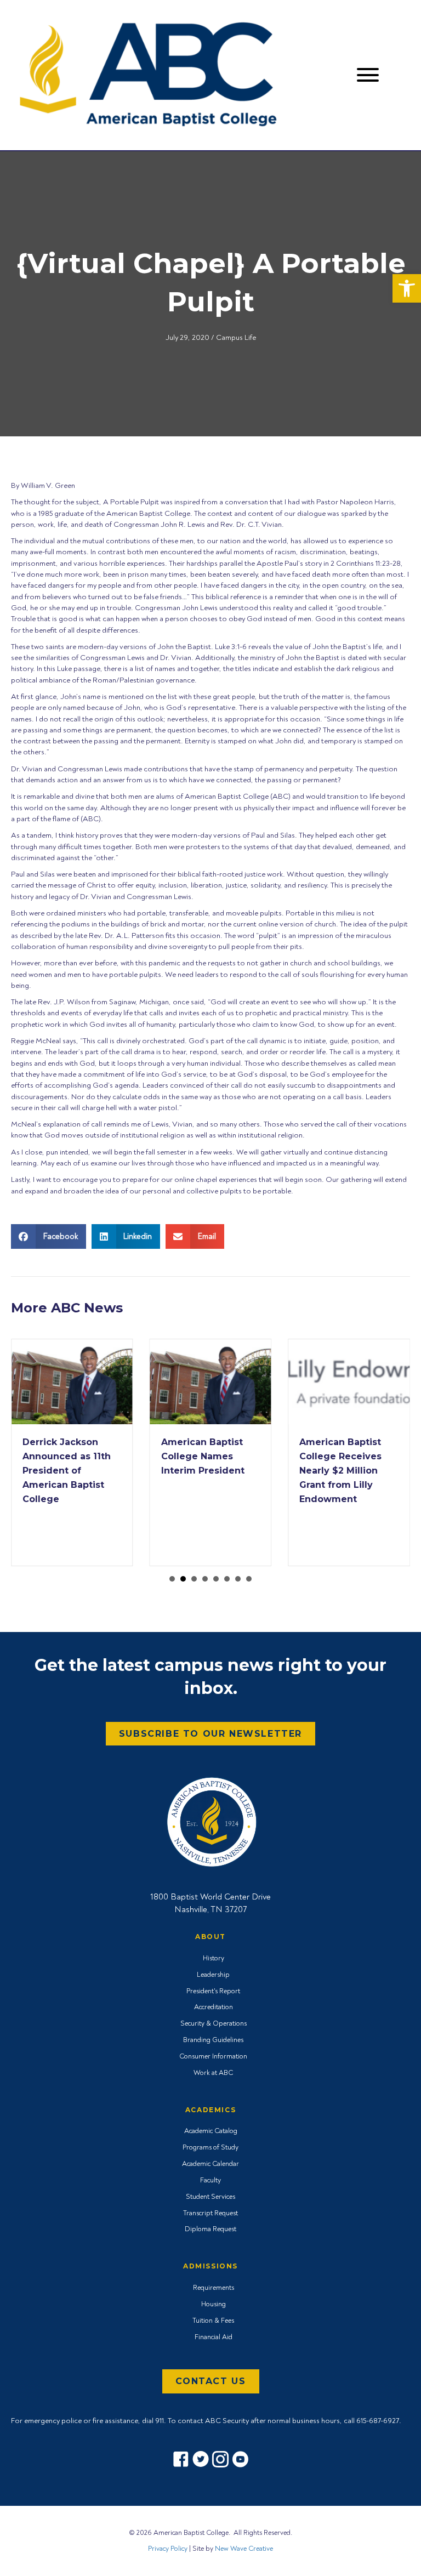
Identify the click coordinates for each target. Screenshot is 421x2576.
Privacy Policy (168, 2549)
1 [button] (172, 1579)
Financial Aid (214, 2337)
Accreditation (214, 2007)
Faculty (210, 2180)
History (214, 1958)
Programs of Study (210, 2147)
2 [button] (183, 1579)
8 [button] (249, 1579)
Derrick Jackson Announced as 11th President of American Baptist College (67, 1471)
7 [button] (238, 1579)
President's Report (213, 1991)
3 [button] (194, 1579)
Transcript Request (210, 2213)
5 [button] (216, 1579)
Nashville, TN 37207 (210, 1909)
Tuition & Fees (213, 2321)
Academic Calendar (210, 2164)
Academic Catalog (211, 2131)
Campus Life (236, 337)
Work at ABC (213, 2073)
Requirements (214, 2288)
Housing (214, 2304)
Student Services (210, 2197)
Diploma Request (210, 2229)
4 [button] (205, 1579)
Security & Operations (214, 2023)
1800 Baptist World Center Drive (210, 1897)
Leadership (213, 1975)
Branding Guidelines (213, 2040)
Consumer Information (213, 2056)
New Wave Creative (244, 2549)
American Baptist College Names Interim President (203, 1456)
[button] (407, 288)
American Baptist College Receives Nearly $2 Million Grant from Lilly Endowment (340, 1471)
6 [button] (227, 1579)
